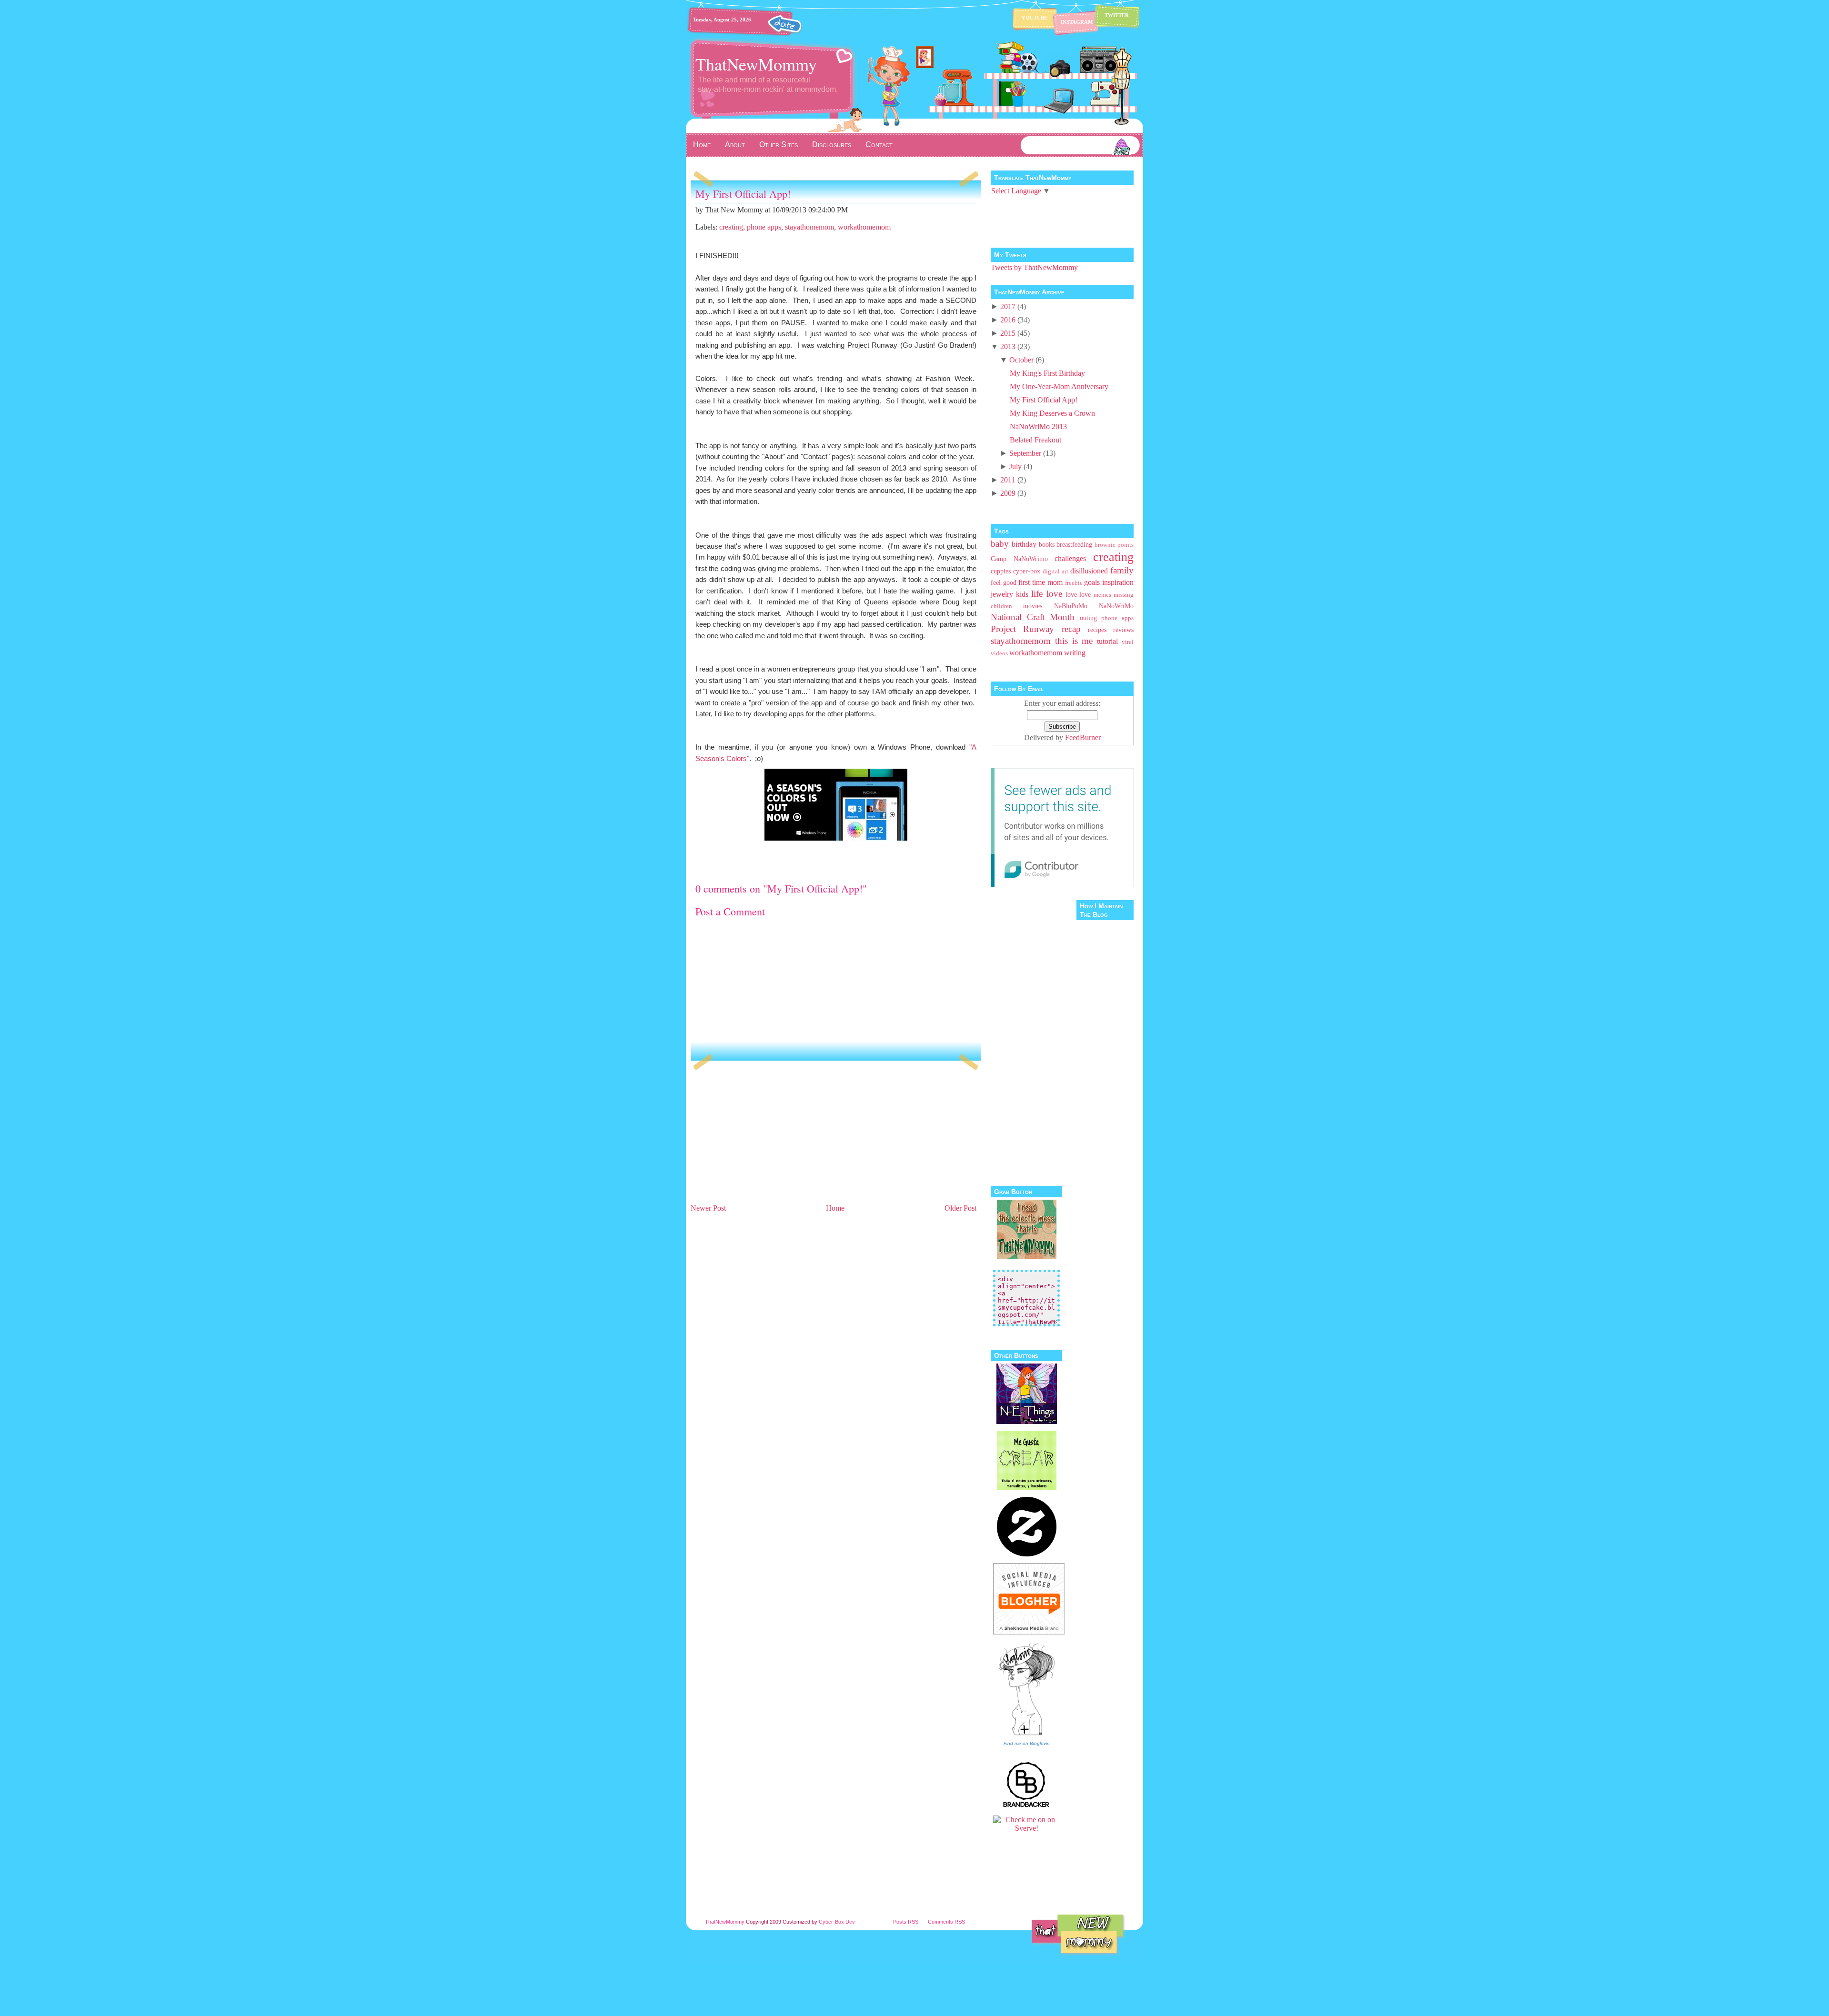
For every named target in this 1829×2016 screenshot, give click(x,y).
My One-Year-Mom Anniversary (1059, 386)
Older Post (960, 1208)
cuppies (1001, 571)
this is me (1074, 641)
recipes (1097, 630)
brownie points (1114, 545)
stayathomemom (809, 227)
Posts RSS (906, 1922)
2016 (1008, 320)
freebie (1074, 583)
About (735, 145)
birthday (1024, 544)
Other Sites (779, 145)
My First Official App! (743, 194)
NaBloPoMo (1071, 606)
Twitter (1117, 15)
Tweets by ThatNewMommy (1034, 267)
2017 (1008, 306)
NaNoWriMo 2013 (1038, 426)
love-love (1078, 594)
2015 (1008, 333)
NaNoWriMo (1116, 606)
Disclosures (832, 145)
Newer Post (708, 1208)
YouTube (1035, 18)
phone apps (764, 227)
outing (1088, 618)
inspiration (1118, 582)
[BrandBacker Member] (1026, 1806)
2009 (1008, 493)
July (1015, 466)
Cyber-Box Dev (837, 1922)
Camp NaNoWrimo (1019, 559)
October (1021, 360)
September (1025, 453)
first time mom (1040, 582)
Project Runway (1022, 629)
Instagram (1077, 22)
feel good (1004, 582)
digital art (1055, 572)
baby (1000, 544)
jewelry (1002, 594)
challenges (1070, 558)
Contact (879, 145)
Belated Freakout (1035, 440)
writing (1075, 653)
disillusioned (1089, 571)
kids (1022, 594)
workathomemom (864, 227)
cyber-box (1027, 571)
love (1054, 594)
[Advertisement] (762, 1135)
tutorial (1107, 641)
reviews (1123, 630)
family (1122, 570)
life (1037, 594)
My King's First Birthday (1047, 373)
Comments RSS (946, 1922)
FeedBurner (1083, 737)
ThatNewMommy (756, 64)
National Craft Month (1033, 617)
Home (702, 145)
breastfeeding (1074, 544)
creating (731, 227)
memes (1102, 595)
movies (1033, 606)
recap (1071, 629)
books (1047, 544)
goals (1092, 582)
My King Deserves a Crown (1052, 413)
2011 (1008, 480)
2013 (1008, 346)
